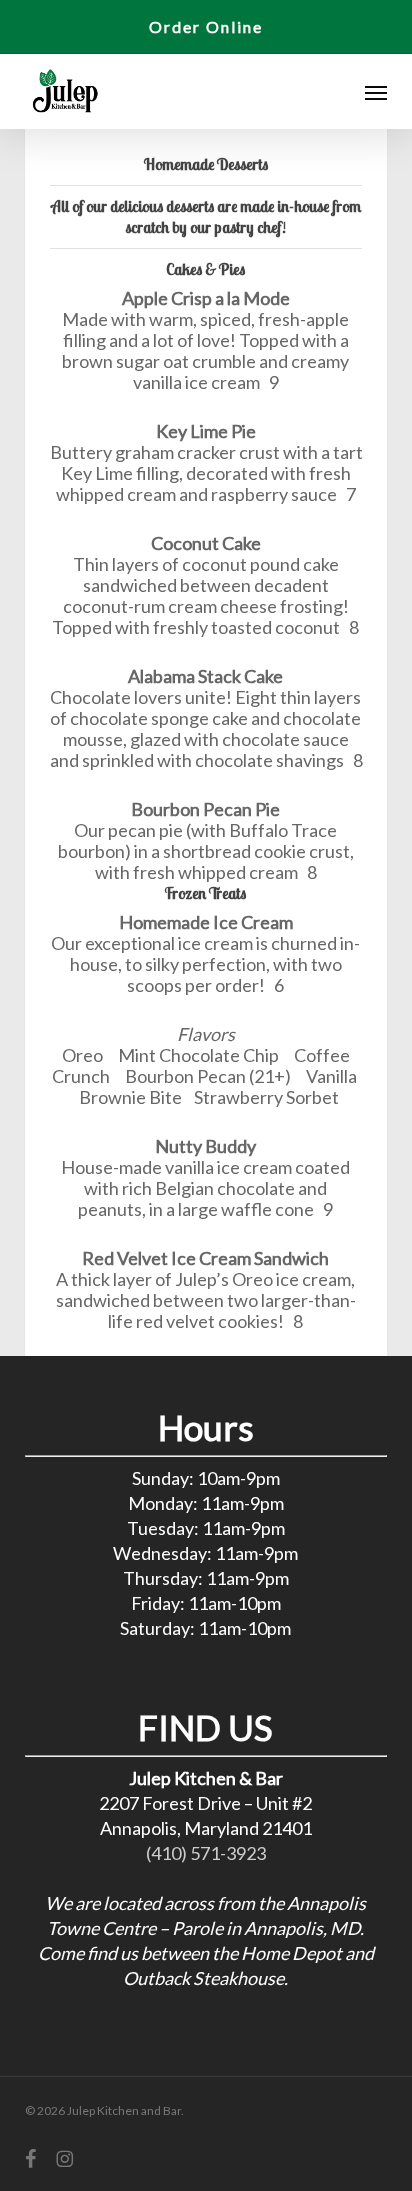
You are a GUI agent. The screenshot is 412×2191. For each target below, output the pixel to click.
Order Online (206, 26)
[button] (376, 92)
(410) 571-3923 (206, 1853)
